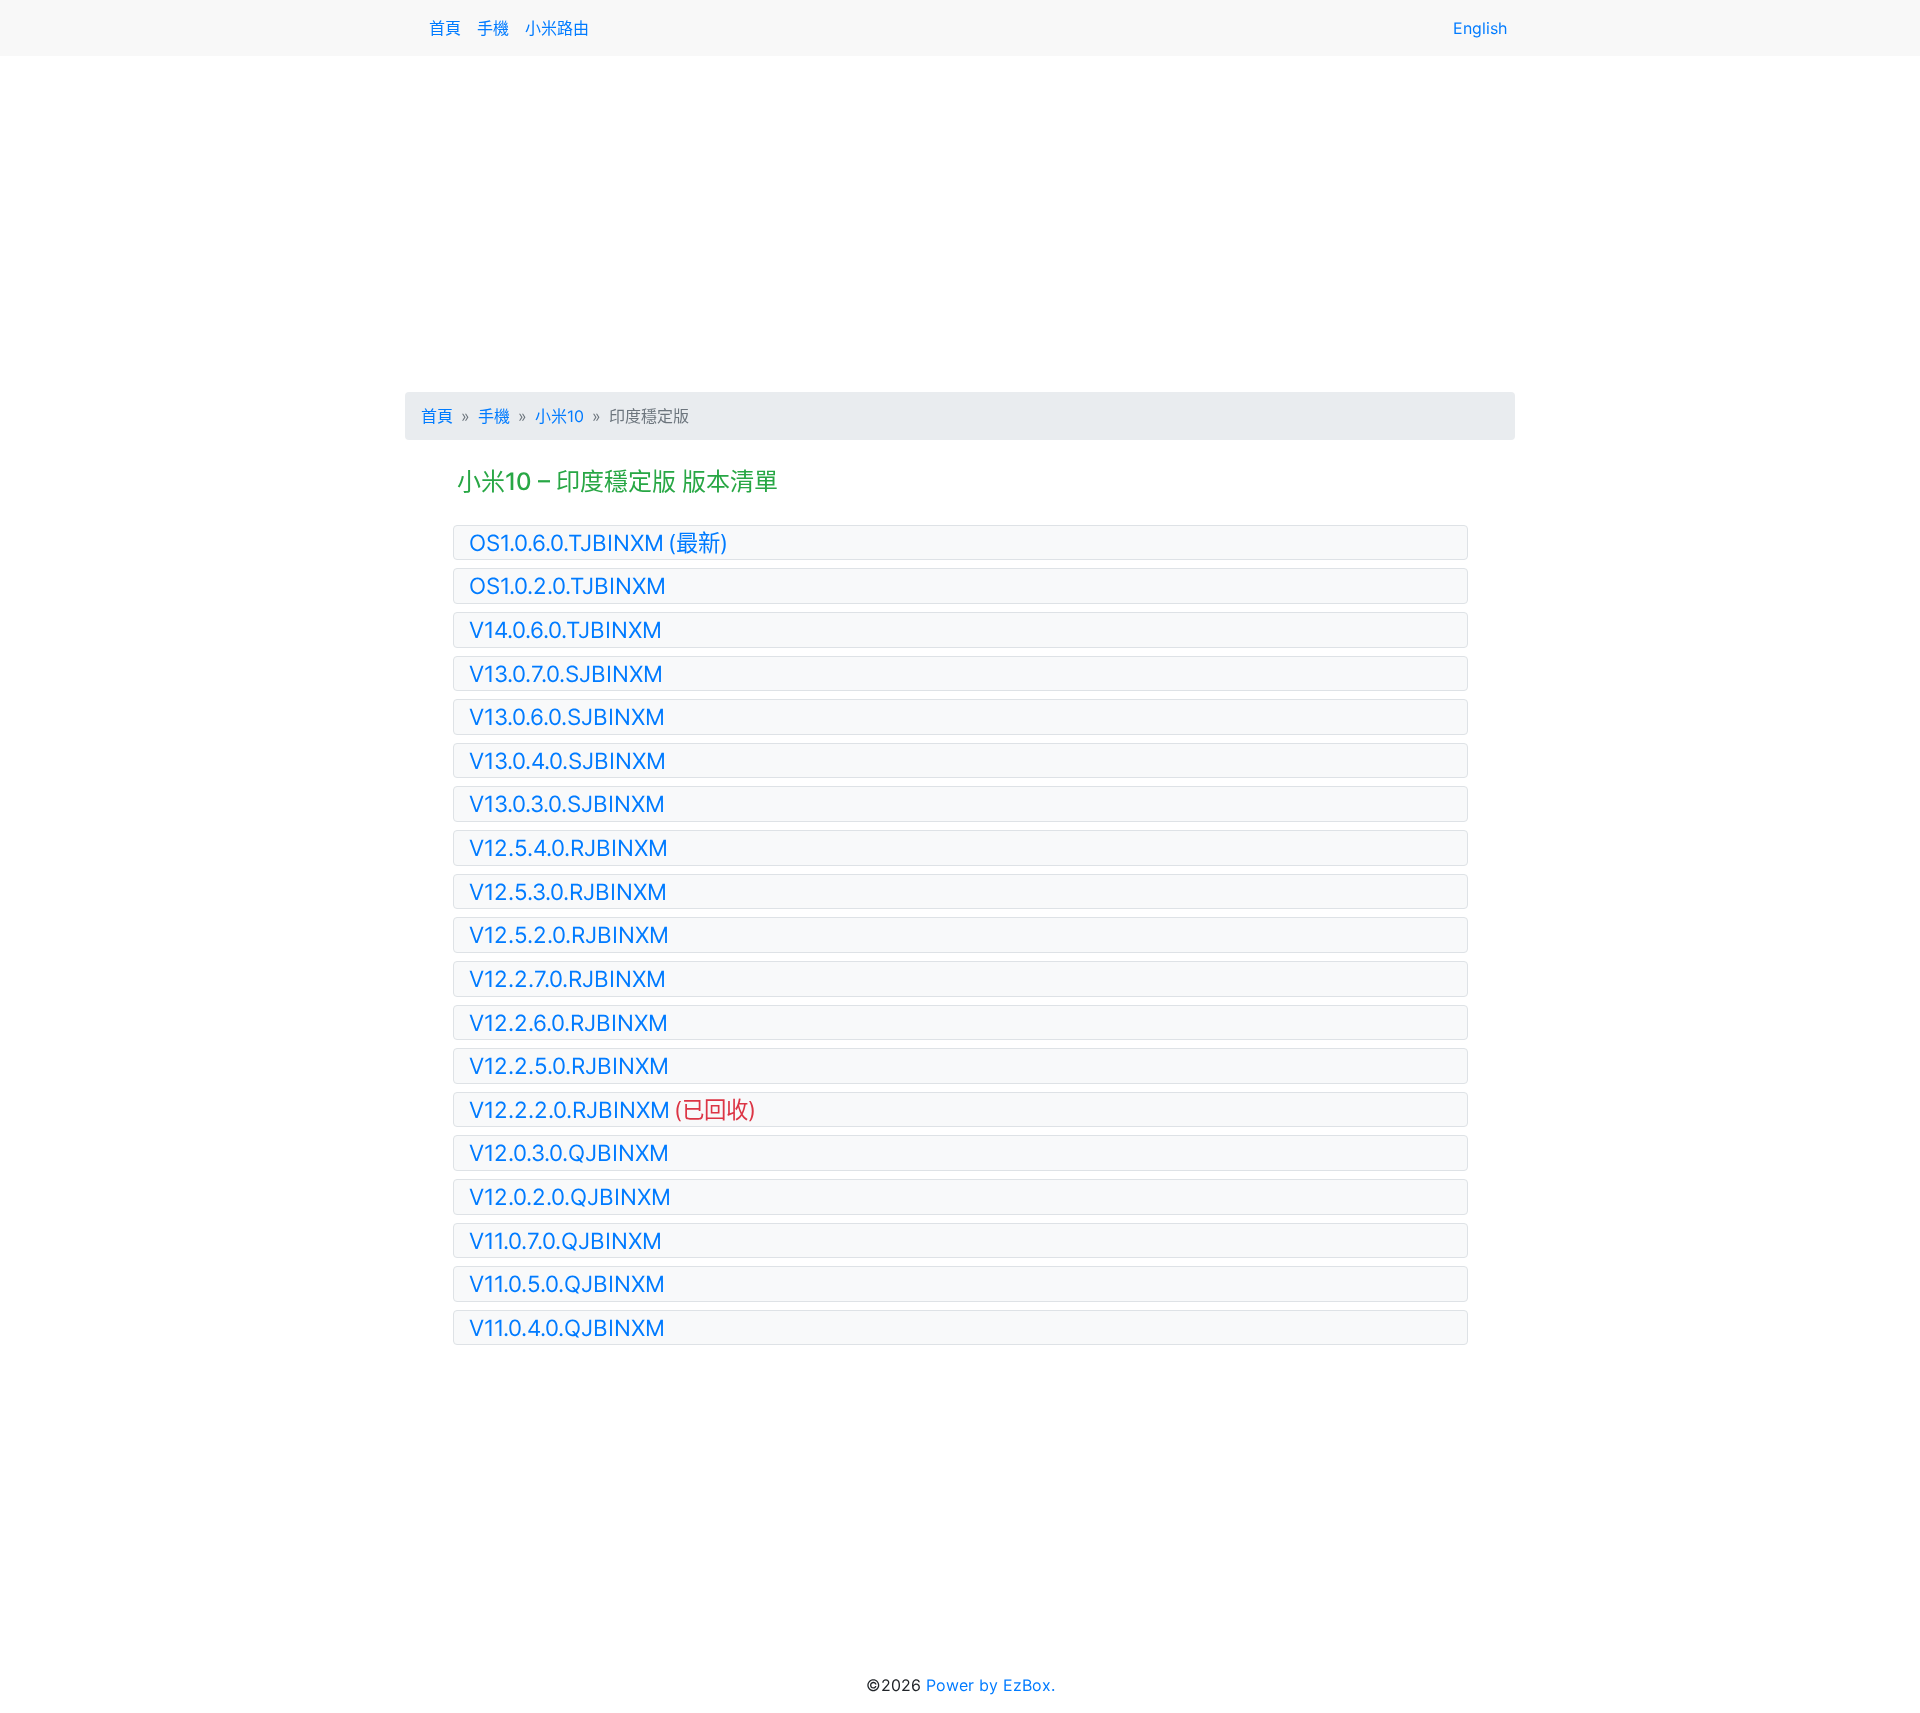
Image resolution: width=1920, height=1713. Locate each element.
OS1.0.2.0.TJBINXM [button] (567, 585)
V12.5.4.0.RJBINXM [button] (568, 847)
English (1480, 28)
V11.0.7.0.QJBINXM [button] (565, 1240)
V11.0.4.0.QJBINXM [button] (567, 1327)
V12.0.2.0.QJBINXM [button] (570, 1196)
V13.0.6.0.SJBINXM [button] (567, 716)
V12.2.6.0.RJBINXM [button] (568, 1022)
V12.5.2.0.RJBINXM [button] (569, 934)
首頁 (445, 28)
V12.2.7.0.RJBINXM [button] (567, 978)
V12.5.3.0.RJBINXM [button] (568, 891)
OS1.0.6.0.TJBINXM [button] (598, 542)
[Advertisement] (960, 220)
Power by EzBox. (990, 1685)
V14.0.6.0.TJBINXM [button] (565, 629)
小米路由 (557, 28)
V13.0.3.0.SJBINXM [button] (567, 803)
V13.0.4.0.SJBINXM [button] (567, 760)
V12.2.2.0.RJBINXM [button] (612, 1109)
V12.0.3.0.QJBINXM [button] (569, 1152)
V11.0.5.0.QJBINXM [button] (567, 1283)
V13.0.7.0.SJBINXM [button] (566, 673)
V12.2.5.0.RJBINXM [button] (569, 1065)
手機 (493, 28)
